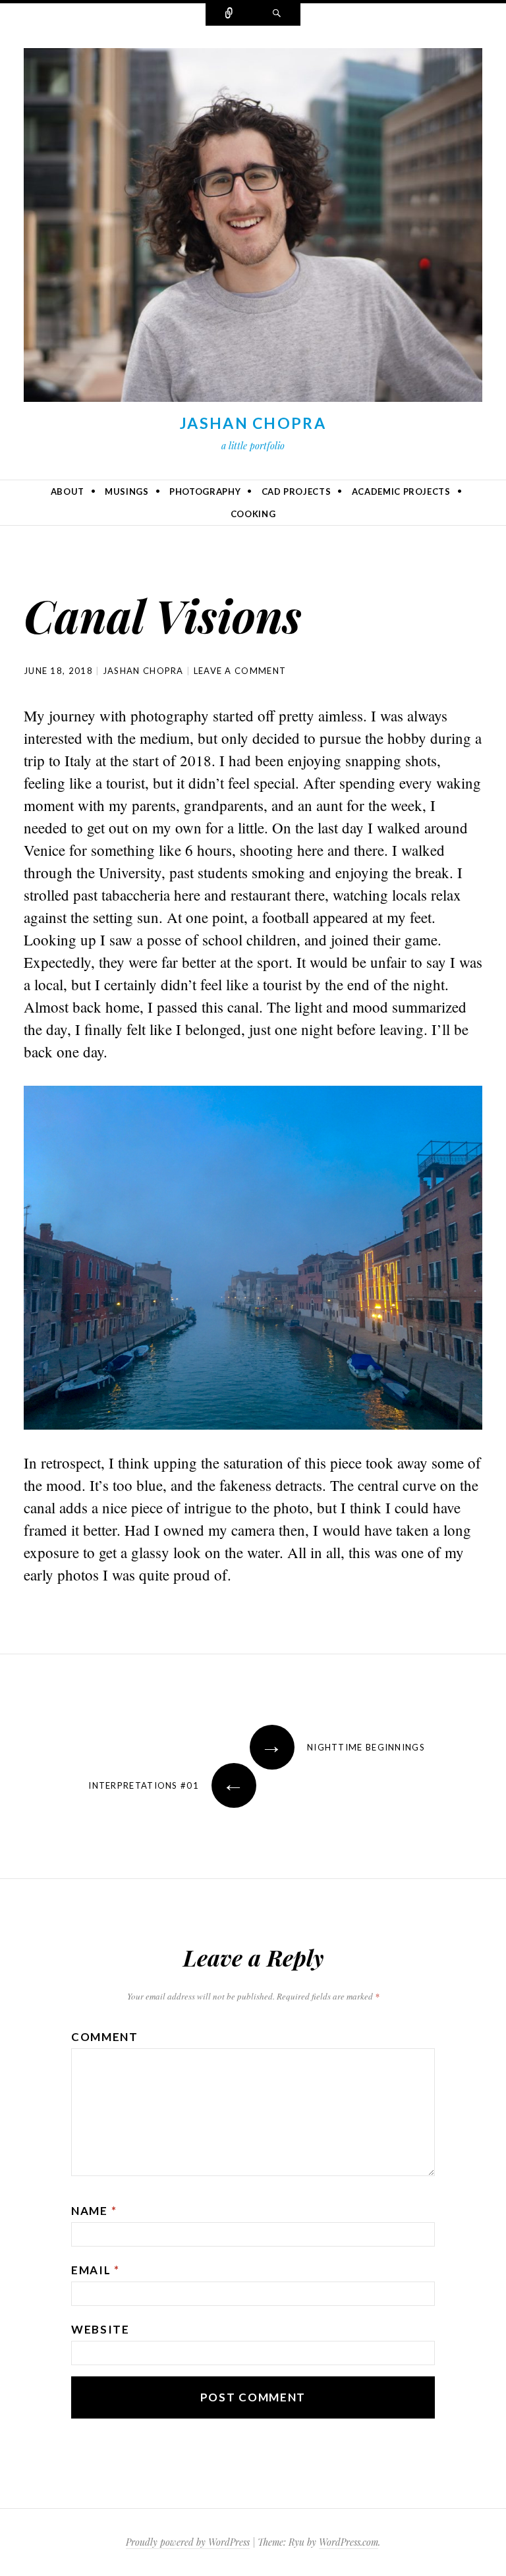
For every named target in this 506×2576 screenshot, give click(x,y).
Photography (205, 491)
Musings (127, 491)
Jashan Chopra (253, 423)
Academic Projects (401, 491)
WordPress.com (349, 2542)
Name (94, 2211)
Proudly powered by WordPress (188, 2542)
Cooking (253, 514)
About (68, 491)
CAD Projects (296, 491)
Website (100, 2329)
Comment (105, 2037)
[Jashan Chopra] (253, 228)
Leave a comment (240, 671)
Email (96, 2270)
